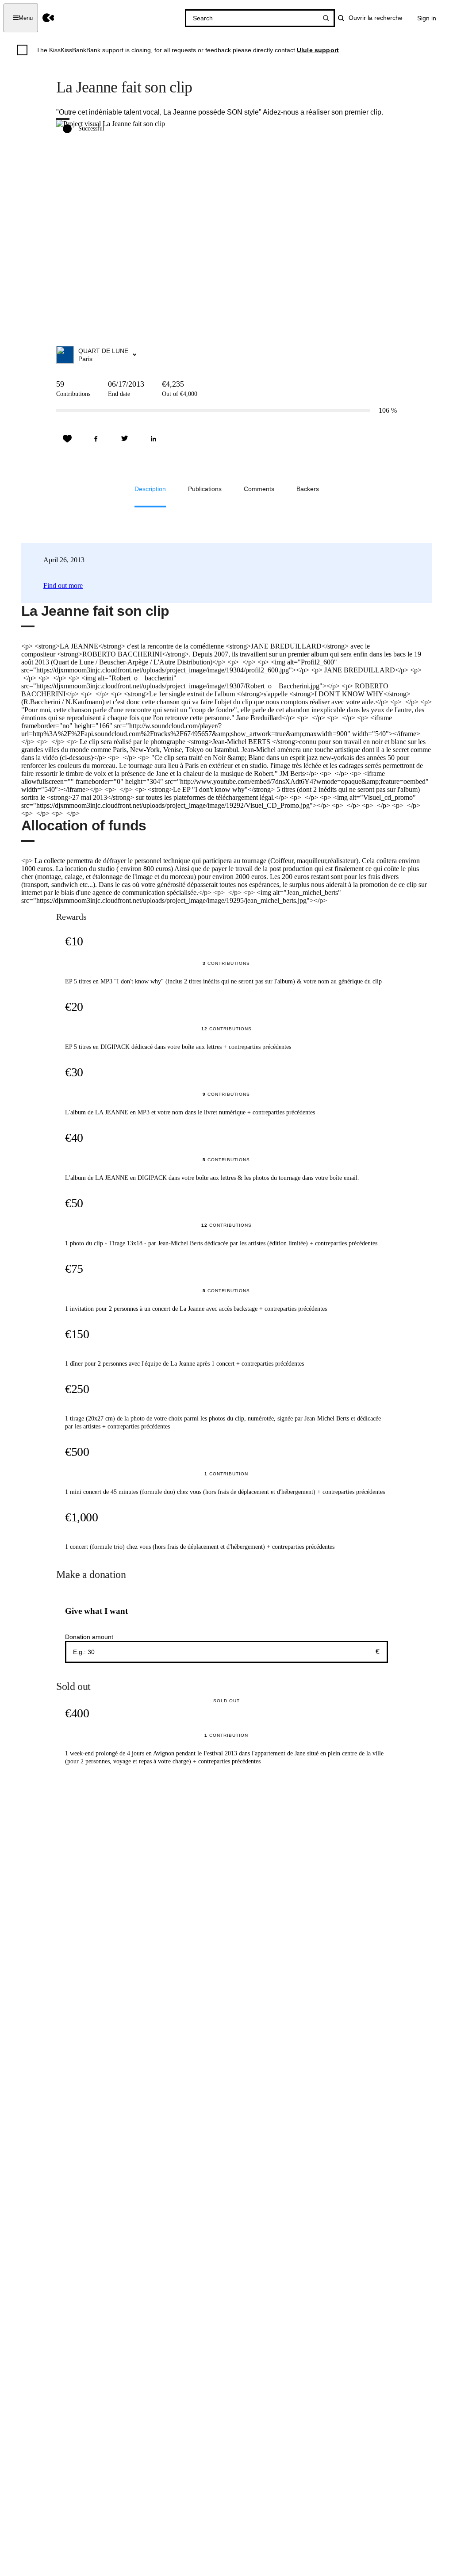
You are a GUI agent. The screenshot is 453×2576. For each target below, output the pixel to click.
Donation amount (89, 1637)
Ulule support (318, 50)
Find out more (63, 585)
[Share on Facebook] (96, 439)
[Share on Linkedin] (154, 439)
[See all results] (326, 18)
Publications (205, 489)
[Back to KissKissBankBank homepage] (48, 18)
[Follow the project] (67, 439)
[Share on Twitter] (125, 439)
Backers (308, 489)
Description (150, 489)
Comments (259, 489)
